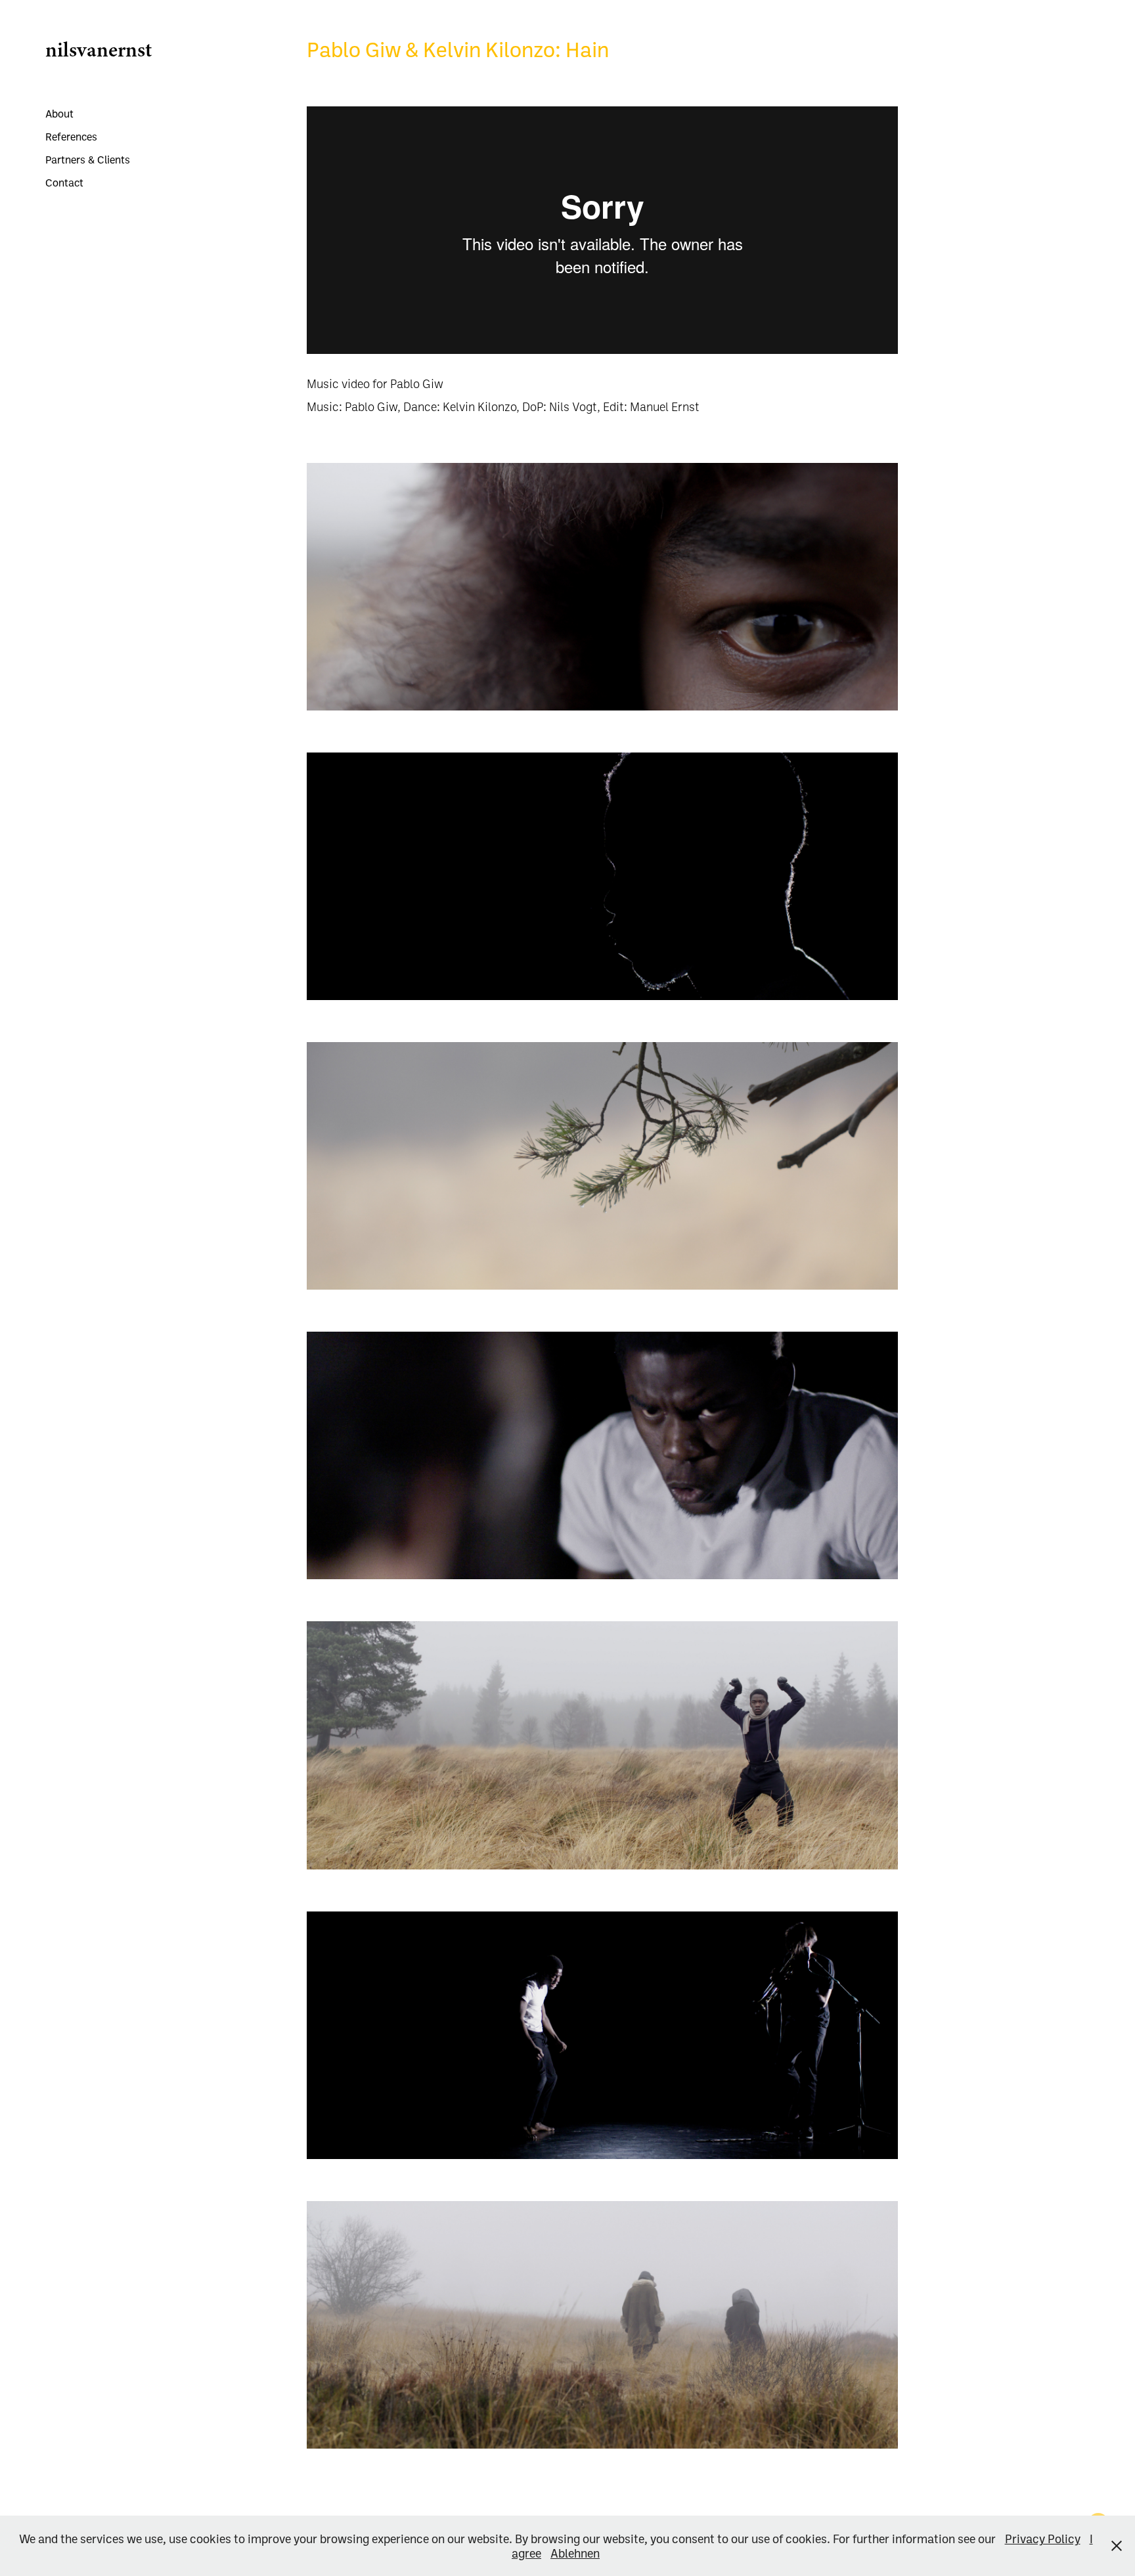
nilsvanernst (99, 49)
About (59, 114)
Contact (64, 183)
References (71, 137)
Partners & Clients (88, 160)
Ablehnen (575, 2553)
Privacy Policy (1043, 2539)
